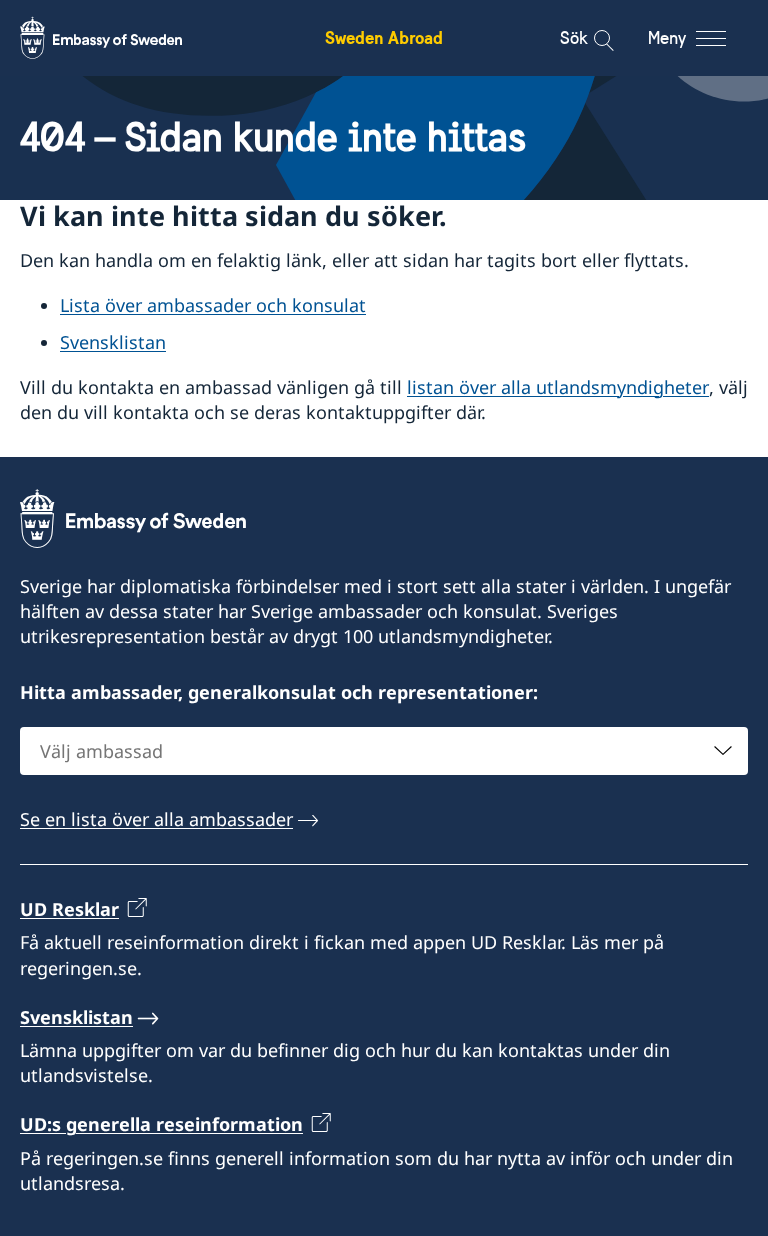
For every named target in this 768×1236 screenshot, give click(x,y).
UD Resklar (69, 909)
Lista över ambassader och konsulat (213, 305)
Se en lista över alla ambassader (156, 819)
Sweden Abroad (384, 37)
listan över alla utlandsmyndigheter (558, 387)
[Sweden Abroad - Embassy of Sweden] (120, 38)
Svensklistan (113, 342)
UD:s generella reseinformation (161, 1124)
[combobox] (384, 751)
